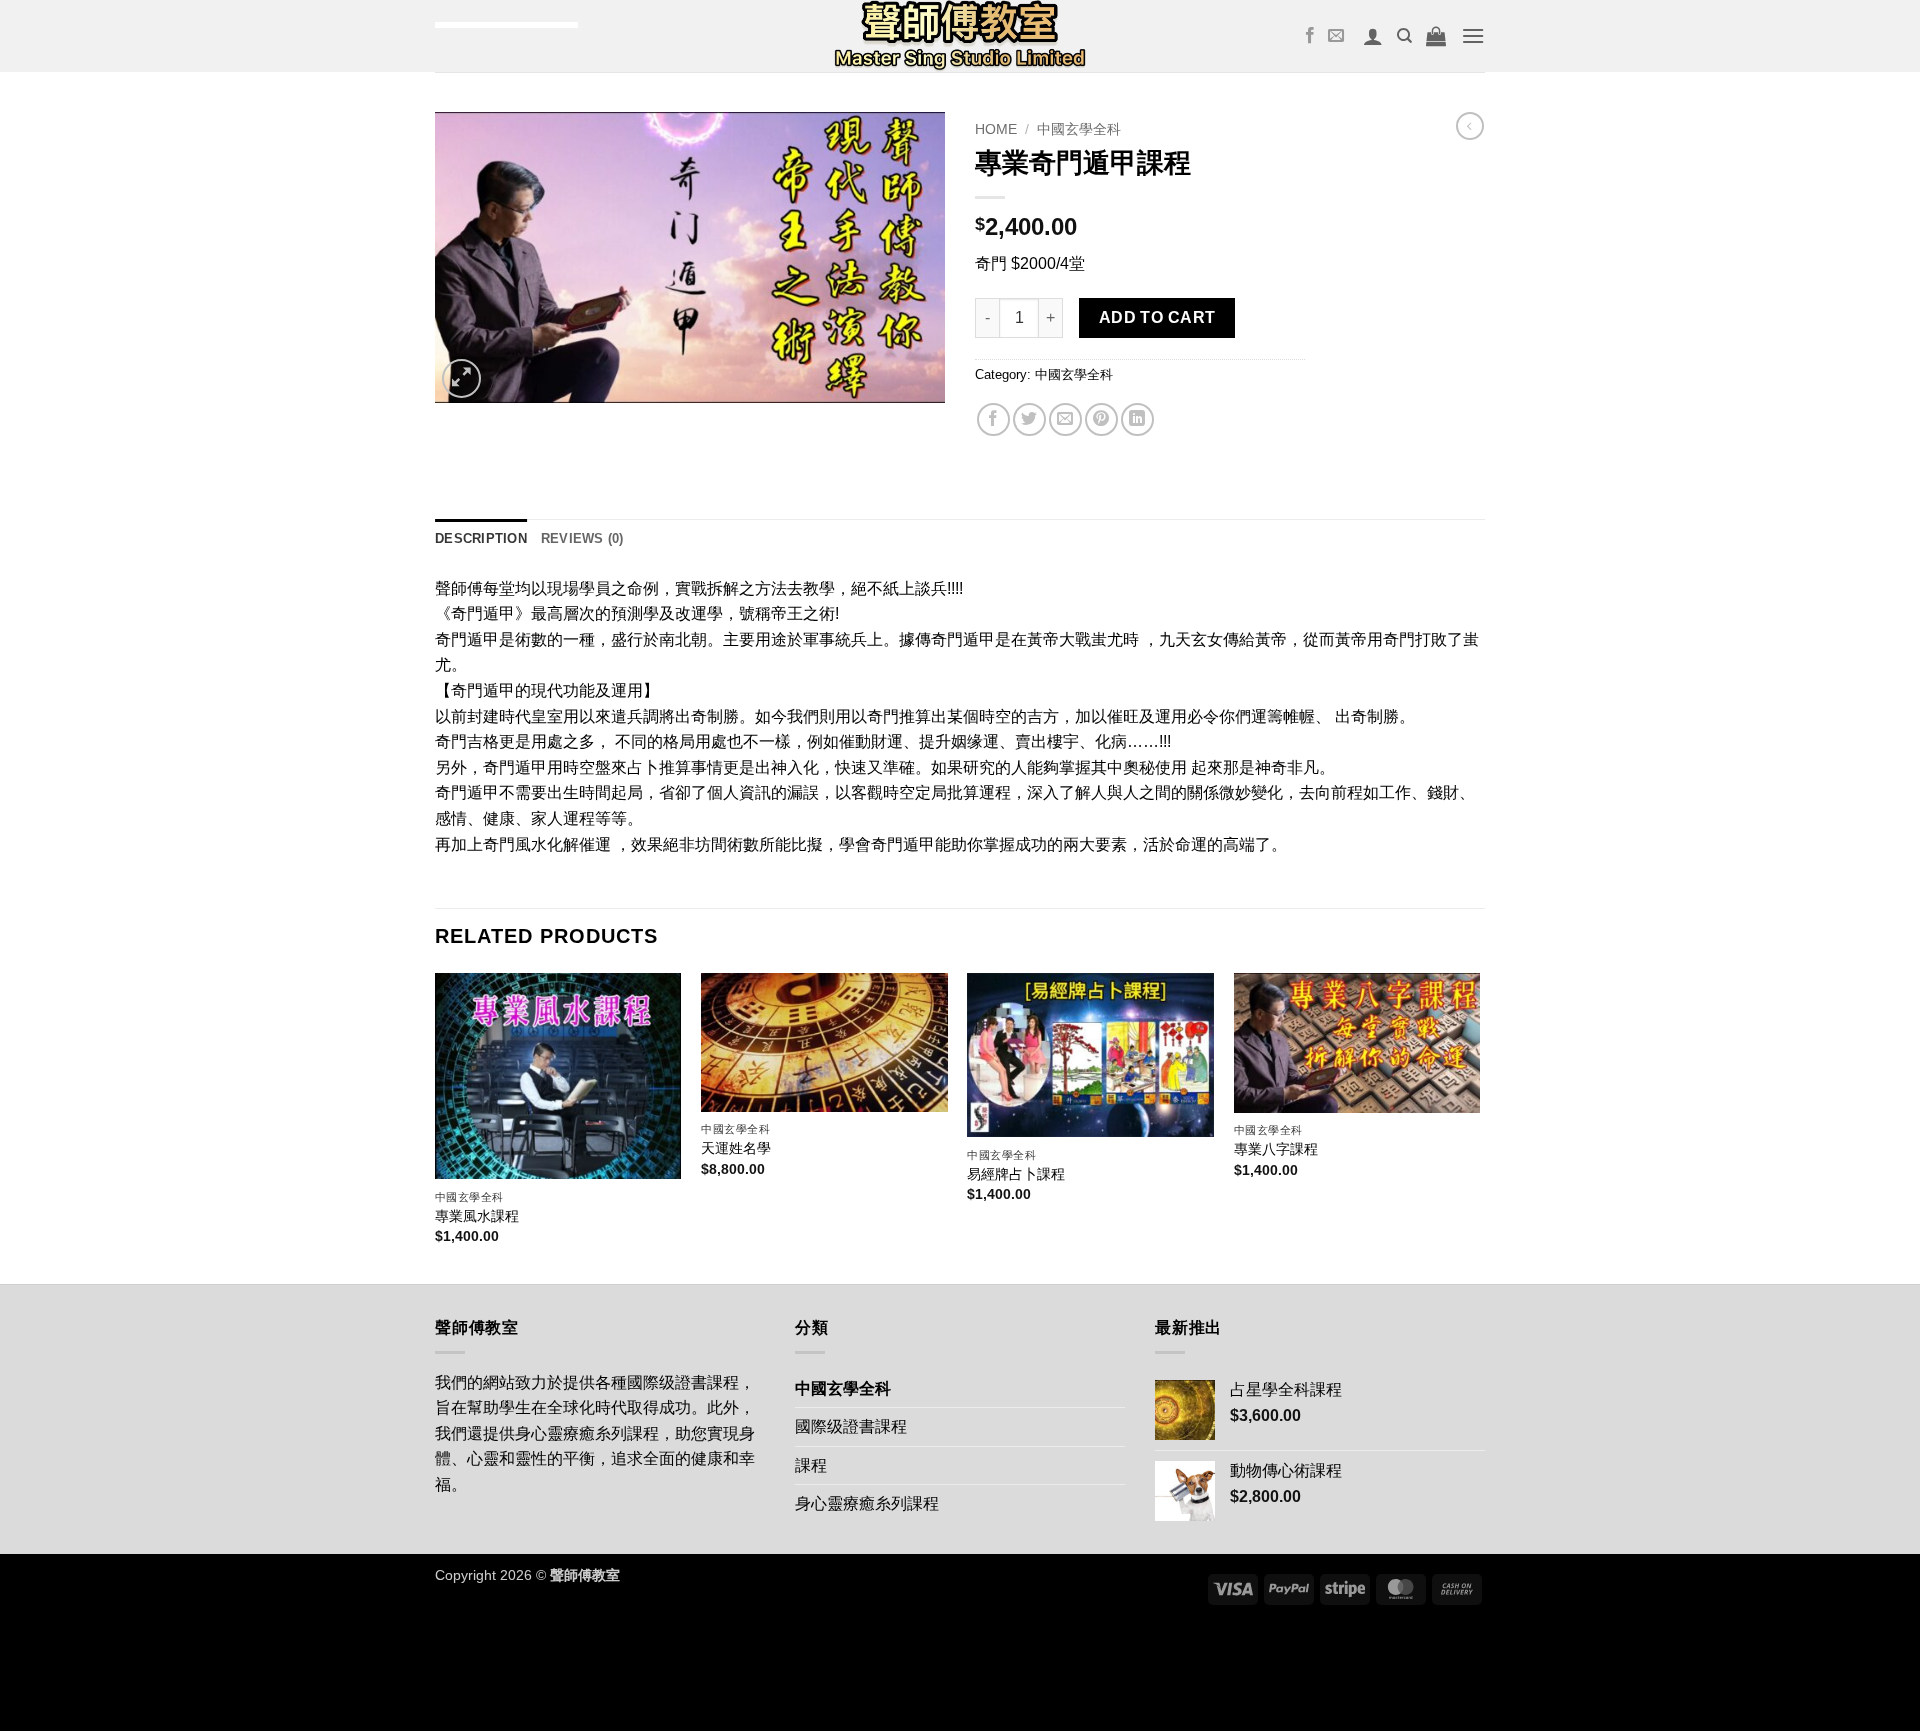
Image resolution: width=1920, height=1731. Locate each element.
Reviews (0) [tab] (582, 538)
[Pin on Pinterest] (1101, 419)
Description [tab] (481, 538)
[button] (1373, 36)
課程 (811, 1465)
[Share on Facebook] (993, 419)
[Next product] (1470, 126)
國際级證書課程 (851, 1426)
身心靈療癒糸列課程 (867, 1503)
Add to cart (1157, 317)
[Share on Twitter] (1029, 419)
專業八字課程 (1276, 1149)
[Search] (1404, 36)
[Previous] (436, 1126)
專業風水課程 (477, 1216)
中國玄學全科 (1079, 129)
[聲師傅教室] (960, 36)
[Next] (1479, 1126)
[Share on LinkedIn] (1137, 419)
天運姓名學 (736, 1148)
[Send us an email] (1336, 36)
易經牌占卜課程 (1016, 1174)
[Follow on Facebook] (1310, 36)
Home (996, 129)
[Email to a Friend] (1065, 419)
